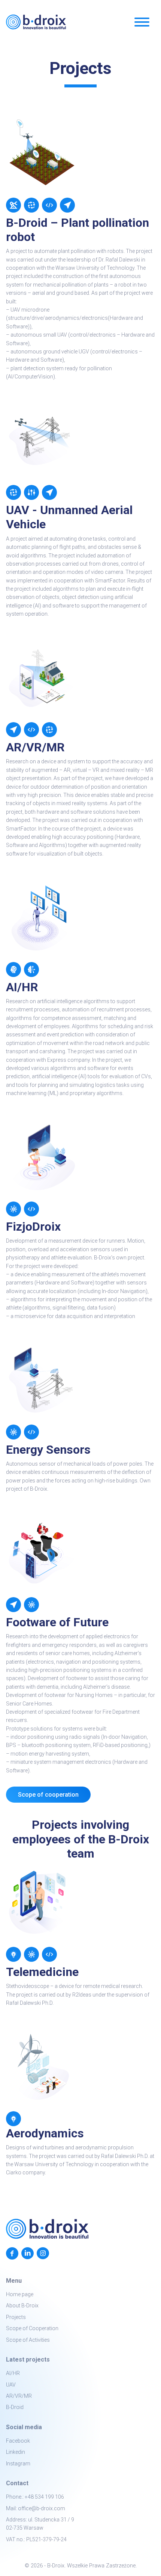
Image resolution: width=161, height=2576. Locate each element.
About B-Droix (22, 2306)
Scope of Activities (28, 2340)
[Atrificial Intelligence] (13, 970)
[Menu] (142, 23)
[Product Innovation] (13, 1954)
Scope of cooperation (48, 1795)
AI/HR (13, 2373)
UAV (11, 2385)
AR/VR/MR (19, 2396)
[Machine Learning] (31, 970)
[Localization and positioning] (13, 730)
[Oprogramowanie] (49, 1954)
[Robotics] (13, 205)
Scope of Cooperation (32, 2328)
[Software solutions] (31, 730)
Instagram (18, 2464)
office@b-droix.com (42, 2508)
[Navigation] (67, 205)
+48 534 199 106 (44, 2497)
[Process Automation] (31, 205)
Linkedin (16, 2452)
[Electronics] (13, 1209)
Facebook (18, 2441)
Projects (16, 2317)
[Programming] (49, 205)
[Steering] (31, 492)
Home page (20, 2294)
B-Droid (15, 2407)
